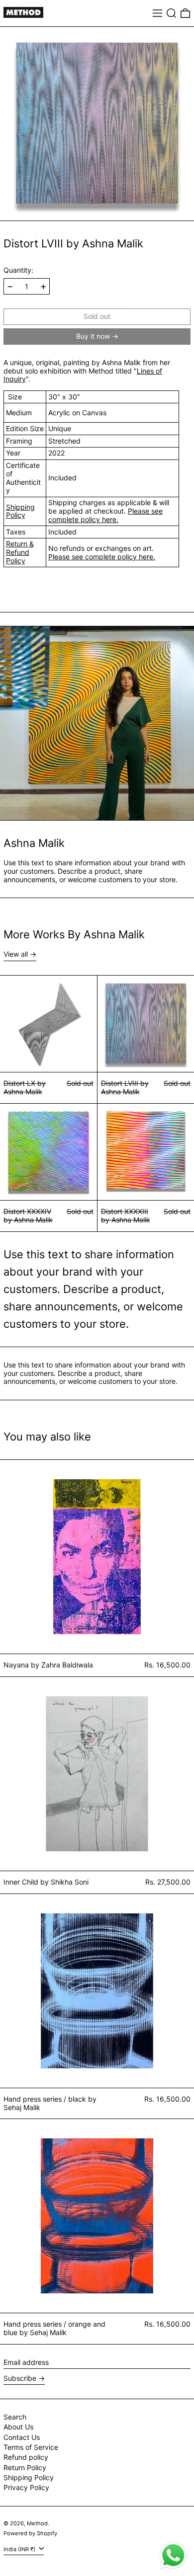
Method (37, 2523)
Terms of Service (31, 2447)
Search (15, 2417)
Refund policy (26, 2457)
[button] (171, 13)
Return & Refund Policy (20, 552)
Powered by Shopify (30, 2533)
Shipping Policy (20, 511)
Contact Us (22, 2437)
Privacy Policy (26, 2487)
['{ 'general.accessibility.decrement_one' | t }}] (10, 287)
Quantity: (18, 270)
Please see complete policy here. (105, 515)
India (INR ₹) (20, 2549)
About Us (18, 2427)
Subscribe (20, 2378)
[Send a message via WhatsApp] (173, 2555)
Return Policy (25, 2467)
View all (16, 954)
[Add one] (44, 287)
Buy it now (93, 336)
